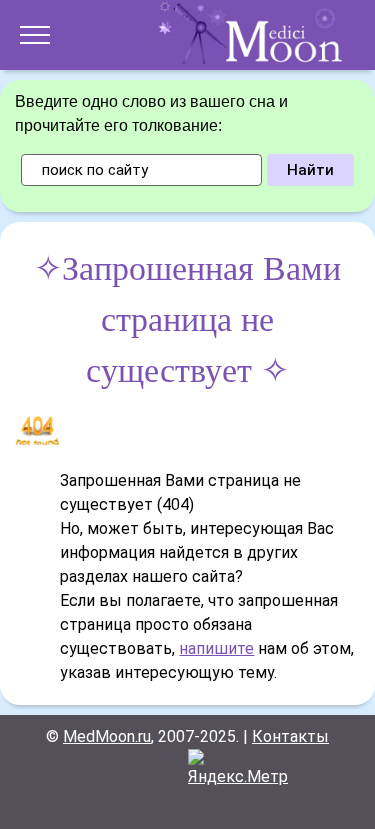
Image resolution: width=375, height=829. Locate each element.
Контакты (290, 736)
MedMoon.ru (107, 736)
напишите (216, 648)
